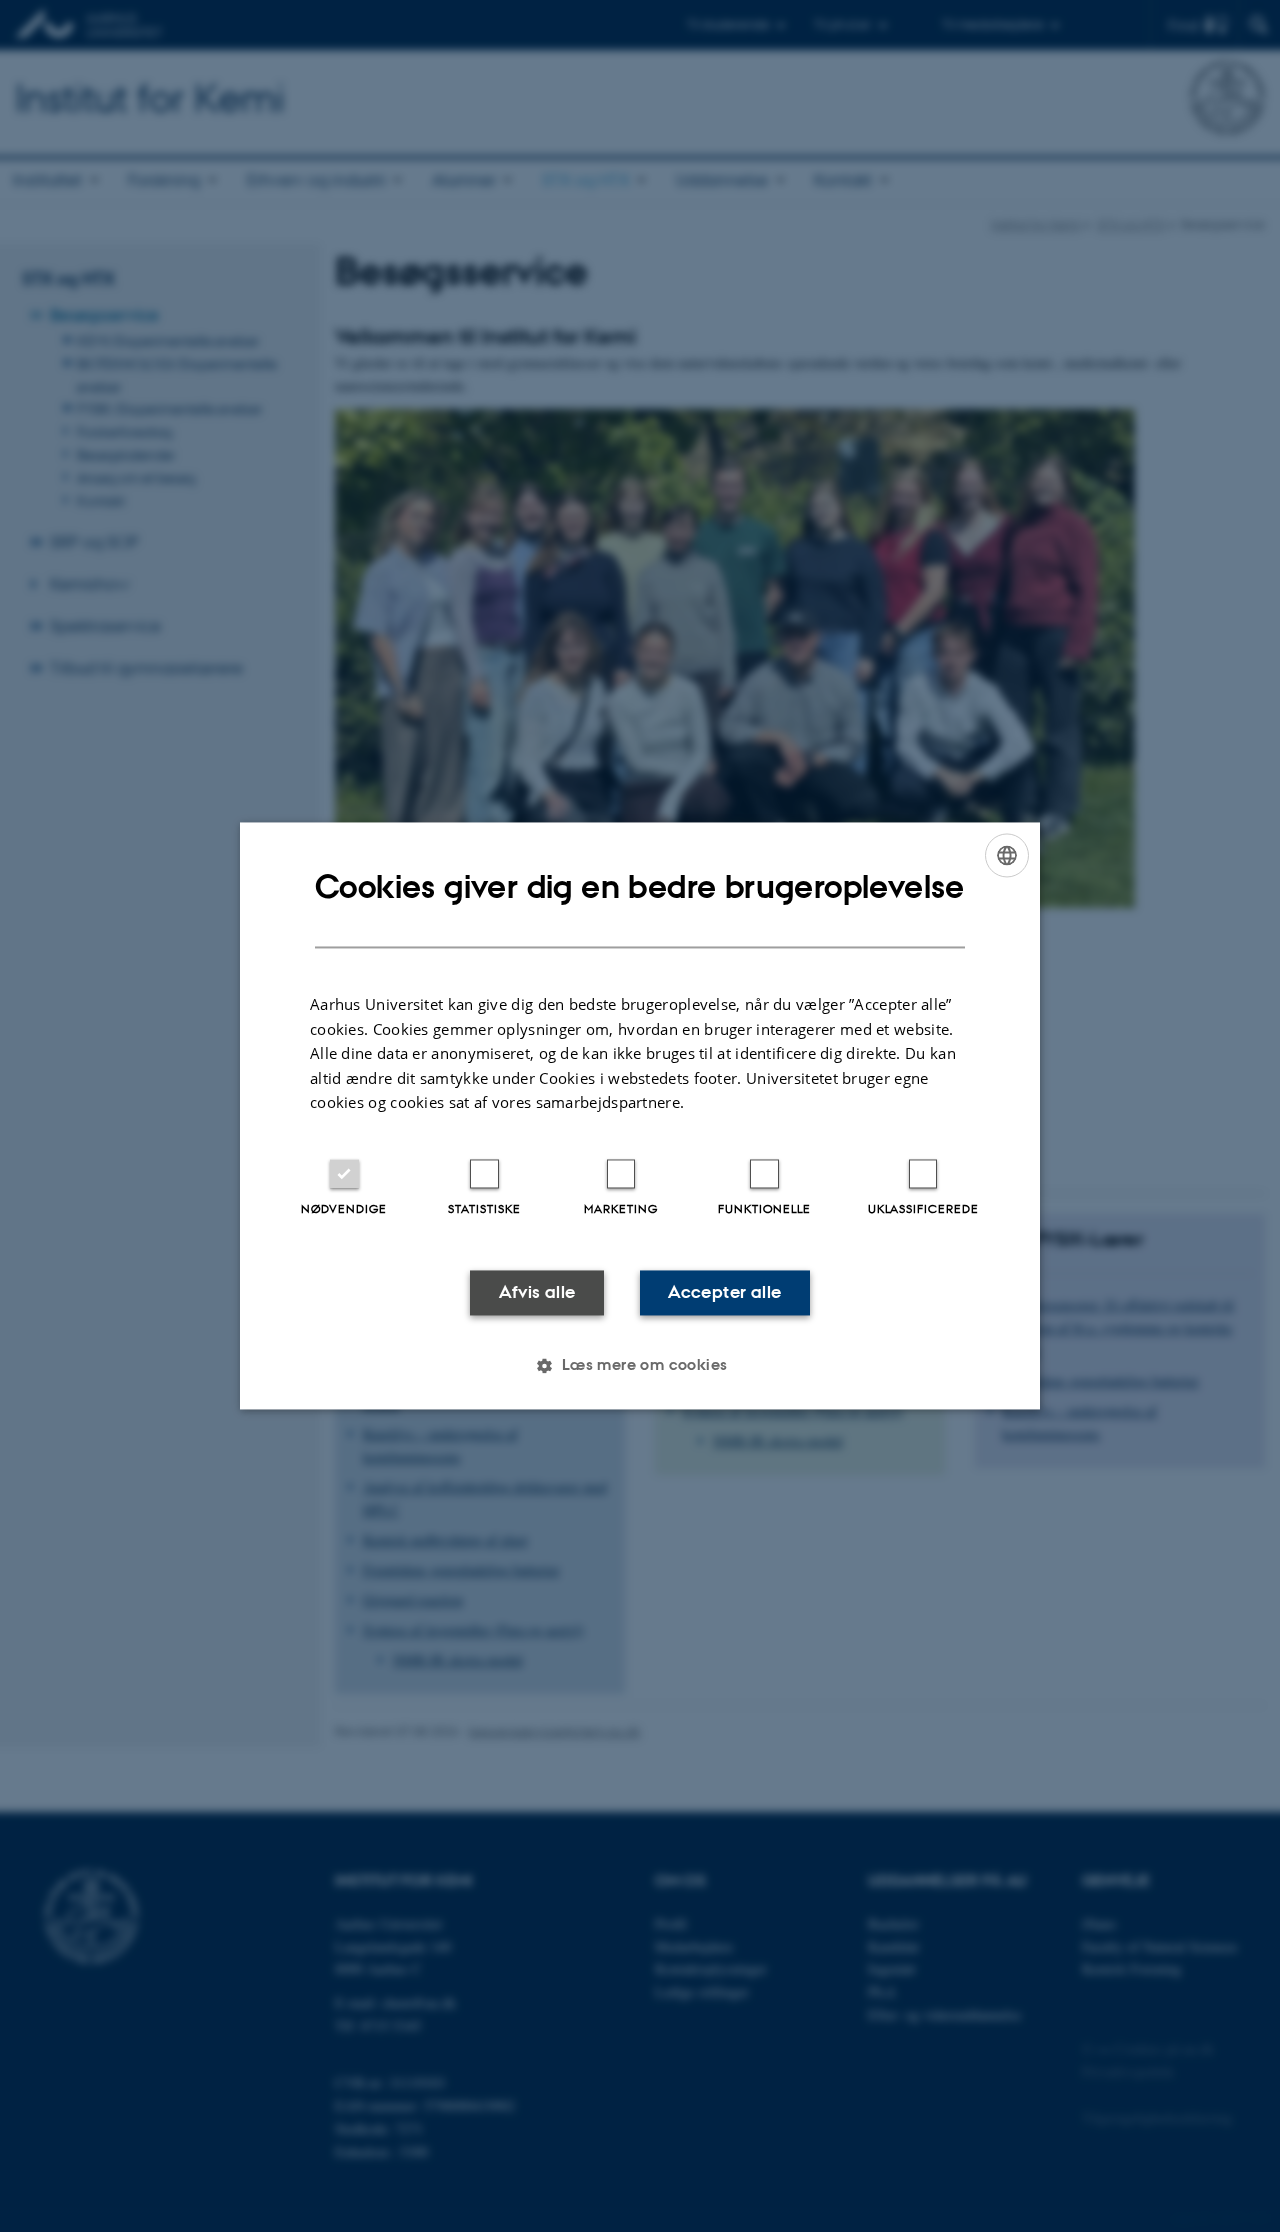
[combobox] (1007, 855)
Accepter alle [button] (724, 1292)
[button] (639, 1366)
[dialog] (640, 1115)
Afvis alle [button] (537, 1292)
